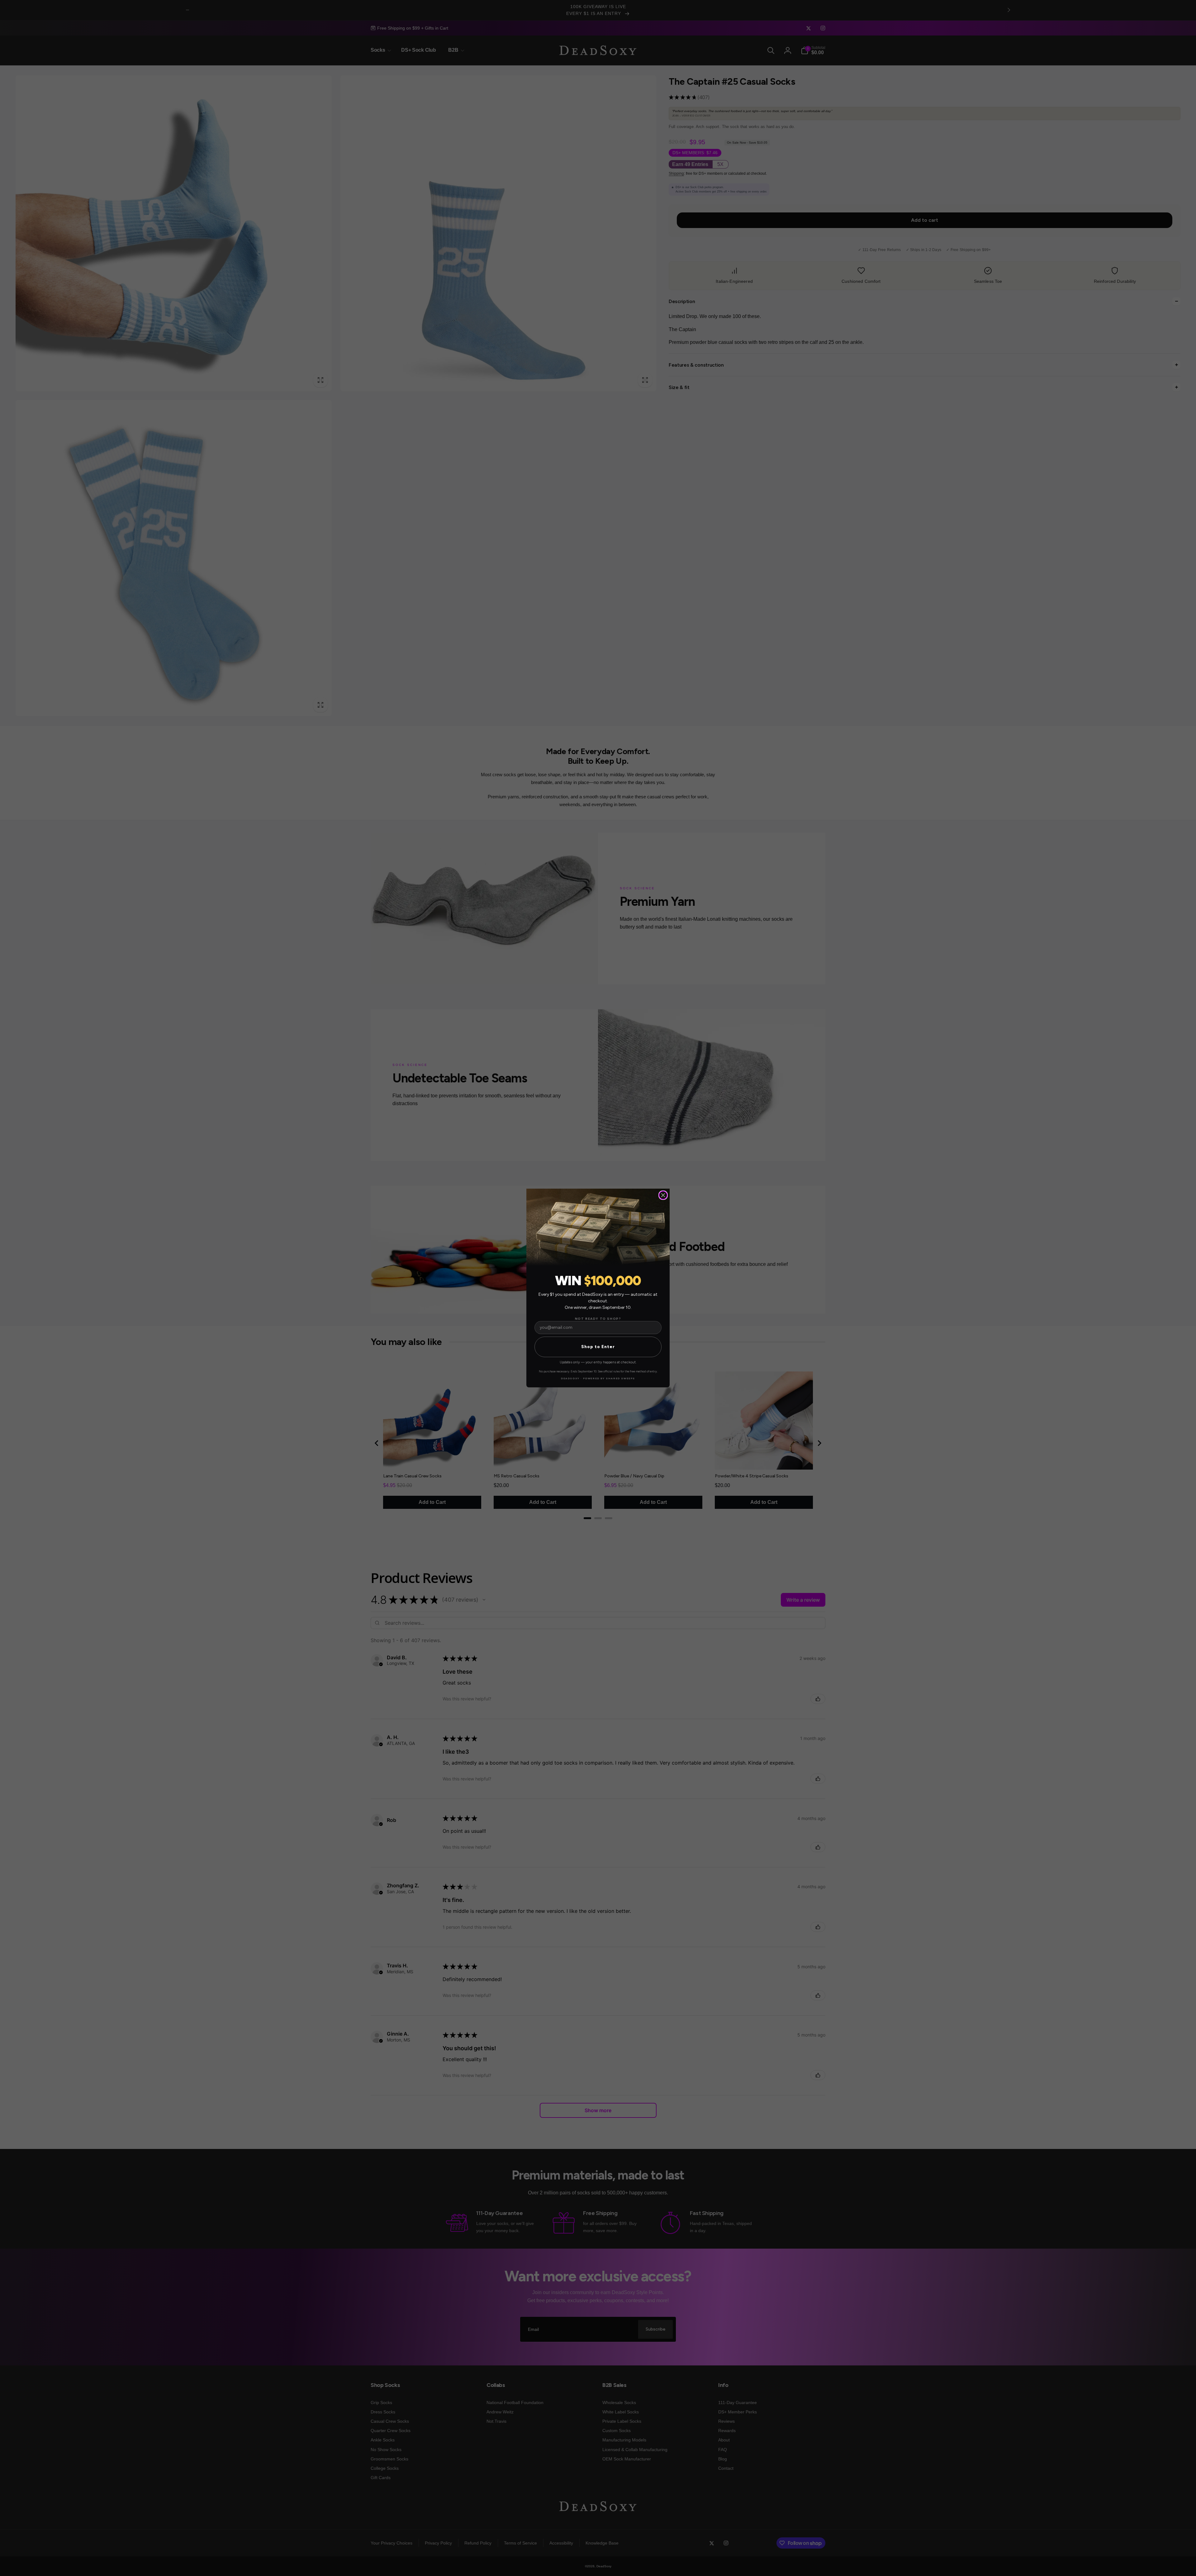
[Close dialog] (663, 1195)
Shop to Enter (598, 1347)
